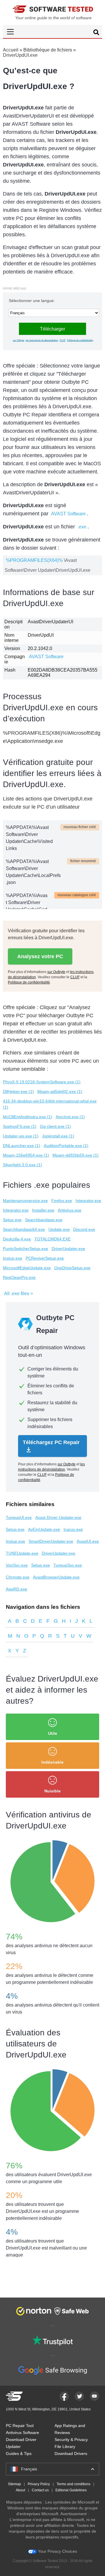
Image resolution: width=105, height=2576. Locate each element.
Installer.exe (43, 1210)
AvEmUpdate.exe (44, 1529)
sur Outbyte (19, 340)
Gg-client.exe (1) (55, 1126)
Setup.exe (12, 1220)
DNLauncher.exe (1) (22, 1146)
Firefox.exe (62, 1201)
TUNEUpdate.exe (22, 1553)
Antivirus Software (22, 2433)
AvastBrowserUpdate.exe (56, 1577)
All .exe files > (19, 1294)
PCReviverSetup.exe (45, 1258)
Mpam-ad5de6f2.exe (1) (60, 1091)
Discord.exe (84, 1229)
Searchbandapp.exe (44, 1220)
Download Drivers (71, 2453)
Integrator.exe (88, 1201)
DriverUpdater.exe (68, 1249)
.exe (82, 527)
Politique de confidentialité (80, 340)
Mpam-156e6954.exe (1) (26, 1155)
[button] (52, 32)
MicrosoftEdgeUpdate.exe (27, 1268)
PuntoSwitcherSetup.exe (26, 1249)
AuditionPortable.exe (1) (66, 1146)
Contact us (40, 2490)
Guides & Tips (19, 2453)
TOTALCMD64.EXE (52, 1239)
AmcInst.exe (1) (70, 1117)
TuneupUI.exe (19, 1517)
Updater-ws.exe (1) (21, 1136)
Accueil (11, 50)
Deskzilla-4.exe (17, 1239)
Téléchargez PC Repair (51, 1442)
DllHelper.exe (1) (18, 1091)
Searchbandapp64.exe (24, 1229)
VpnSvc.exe (17, 1565)
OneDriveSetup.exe (72, 1268)
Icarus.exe (73, 1529)
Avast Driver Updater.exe (58, 1517)
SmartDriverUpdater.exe (51, 1541)
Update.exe (59, 1229)
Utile (53, 1733)
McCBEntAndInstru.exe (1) (28, 1117)
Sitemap (14, 2484)
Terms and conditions (73, 2484)
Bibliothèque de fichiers (48, 50)
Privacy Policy (39, 2484)
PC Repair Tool (20, 2426)
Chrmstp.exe (18, 1577)
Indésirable (52, 1762)
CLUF (63, 340)
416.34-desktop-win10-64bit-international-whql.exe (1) (50, 1104)
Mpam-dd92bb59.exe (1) (76, 1155)
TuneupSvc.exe (68, 1565)
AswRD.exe (16, 1589)
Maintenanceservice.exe (25, 1201)
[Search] (96, 33)
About (20, 2490)
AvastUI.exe (88, 1541)
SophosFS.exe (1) (20, 1126)
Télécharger (52, 329)
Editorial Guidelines (71, 2490)
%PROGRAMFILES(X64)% (34, 560)
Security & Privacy (71, 2440)
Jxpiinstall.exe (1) (58, 1136)
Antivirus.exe (70, 1210)
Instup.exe (13, 1258)
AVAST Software (68, 514)
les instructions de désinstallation (42, 340)
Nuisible (52, 1791)
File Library (65, 2447)
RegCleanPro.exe (19, 1277)
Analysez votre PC (40, 956)
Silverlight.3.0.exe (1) (22, 1165)
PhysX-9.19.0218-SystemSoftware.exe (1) (42, 1082)
